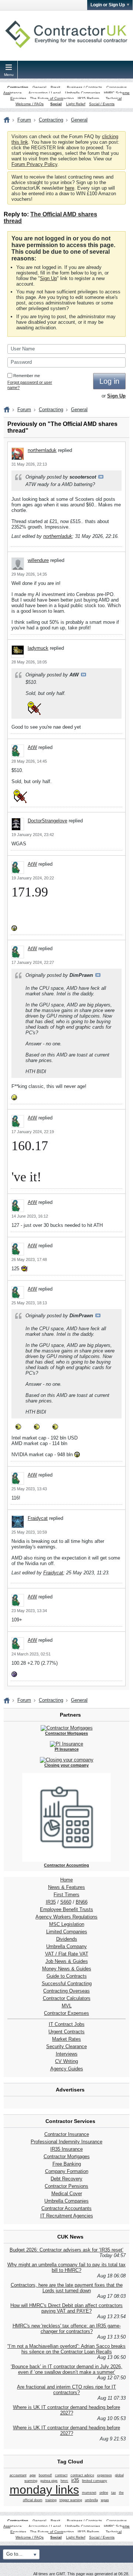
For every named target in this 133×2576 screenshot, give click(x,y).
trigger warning (71, 2500)
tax (114, 2493)
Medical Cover (67, 2194)
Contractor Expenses (66, 2013)
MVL (67, 2006)
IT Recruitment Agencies (67, 2216)
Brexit (55, 87)
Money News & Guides (67, 1969)
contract (61, 2475)
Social (56, 104)
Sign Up (48, 278)
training (51, 2500)
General (39, 87)
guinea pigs (49, 2481)
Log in (109, 381)
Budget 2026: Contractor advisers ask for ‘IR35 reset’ (66, 2250)
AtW (32, 747)
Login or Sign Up (108, 5)
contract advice (82, 2475)
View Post (101, 477)
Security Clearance (66, 2046)
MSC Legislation (67, 1924)
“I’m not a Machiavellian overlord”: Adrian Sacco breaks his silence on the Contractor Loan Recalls (66, 2349)
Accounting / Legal (45, 93)
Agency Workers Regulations (66, 1917)
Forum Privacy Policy (34, 164)
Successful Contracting (67, 1983)
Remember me (27, 376)
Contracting (18, 87)
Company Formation (67, 2171)
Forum (24, 120)
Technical (114, 98)
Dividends (67, 1939)
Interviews (67, 2054)
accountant (18, 2475)
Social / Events (102, 104)
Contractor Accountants (66, 2208)
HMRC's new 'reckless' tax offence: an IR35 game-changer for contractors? (67, 2329)
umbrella (91, 2500)
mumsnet (89, 2493)
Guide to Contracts (67, 1976)
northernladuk (42, 450)
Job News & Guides (67, 1961)
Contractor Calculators (67, 1998)
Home (66, 1880)
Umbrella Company (66, 1946)
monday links (44, 2490)
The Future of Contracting (52, 98)
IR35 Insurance (66, 2149)
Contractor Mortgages (67, 2156)
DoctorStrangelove (47, 821)
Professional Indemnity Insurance (66, 2142)
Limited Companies (67, 1932)
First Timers (66, 1895)
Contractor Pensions (66, 2186)
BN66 (82, 1902)
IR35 (51, 1902)
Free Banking (67, 2164)
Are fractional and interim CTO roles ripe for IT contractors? (66, 2390)
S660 (66, 1902)
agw (33, 2475)
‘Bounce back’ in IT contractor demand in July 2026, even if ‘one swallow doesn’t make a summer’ (66, 2369)
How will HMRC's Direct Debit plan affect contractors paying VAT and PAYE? (66, 2308)
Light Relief (76, 104)
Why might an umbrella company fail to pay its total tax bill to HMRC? (66, 2267)
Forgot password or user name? (30, 385)
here (70, 188)
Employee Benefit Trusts (66, 1909)
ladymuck (38, 648)
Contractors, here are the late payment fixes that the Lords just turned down (67, 2288)
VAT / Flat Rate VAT (67, 1954)
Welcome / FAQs (30, 104)
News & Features (66, 1887)
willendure (38, 560)
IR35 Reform (88, 98)
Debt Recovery (66, 2179)
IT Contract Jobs (67, 2024)
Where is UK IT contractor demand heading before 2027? (66, 2410)
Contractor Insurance (67, 2134)
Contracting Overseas (66, 1991)
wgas (105, 2500)
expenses (105, 2475)
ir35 (75, 2480)
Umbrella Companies (83, 93)
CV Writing (66, 2061)
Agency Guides (67, 2069)
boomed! (45, 2475)
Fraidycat (38, 1518)
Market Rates (66, 2039)
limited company (95, 2481)
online (104, 2493)
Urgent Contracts (66, 2032)
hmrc (64, 2481)
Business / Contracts (84, 87)
